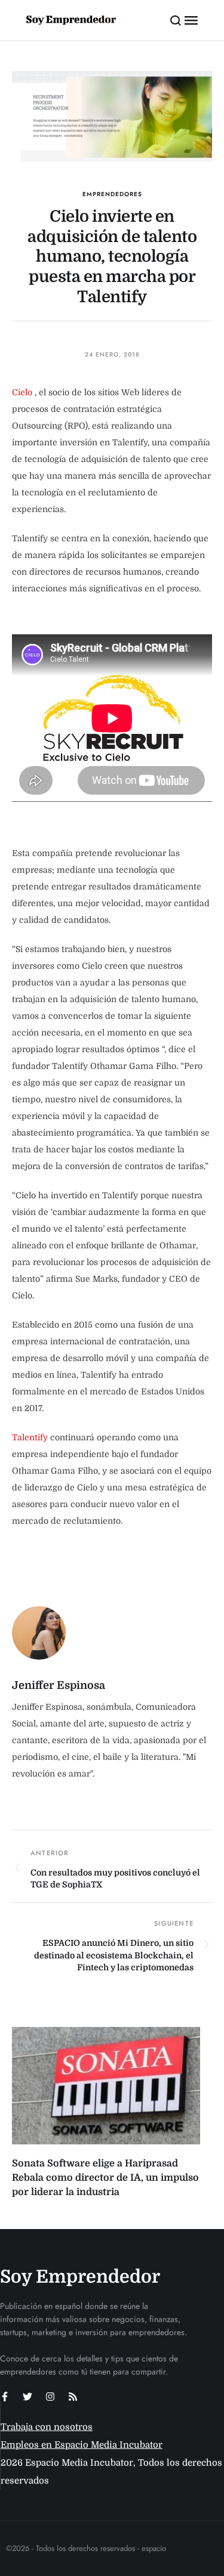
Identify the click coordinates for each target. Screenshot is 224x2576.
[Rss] (73, 2397)
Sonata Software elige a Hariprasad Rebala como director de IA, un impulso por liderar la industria (105, 2178)
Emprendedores (112, 194)
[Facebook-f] (5, 2397)
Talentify (30, 1437)
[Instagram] (50, 2397)
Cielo (22, 392)
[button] (176, 20)
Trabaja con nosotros (47, 2427)
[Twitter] (27, 2397)
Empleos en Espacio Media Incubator (82, 2445)
